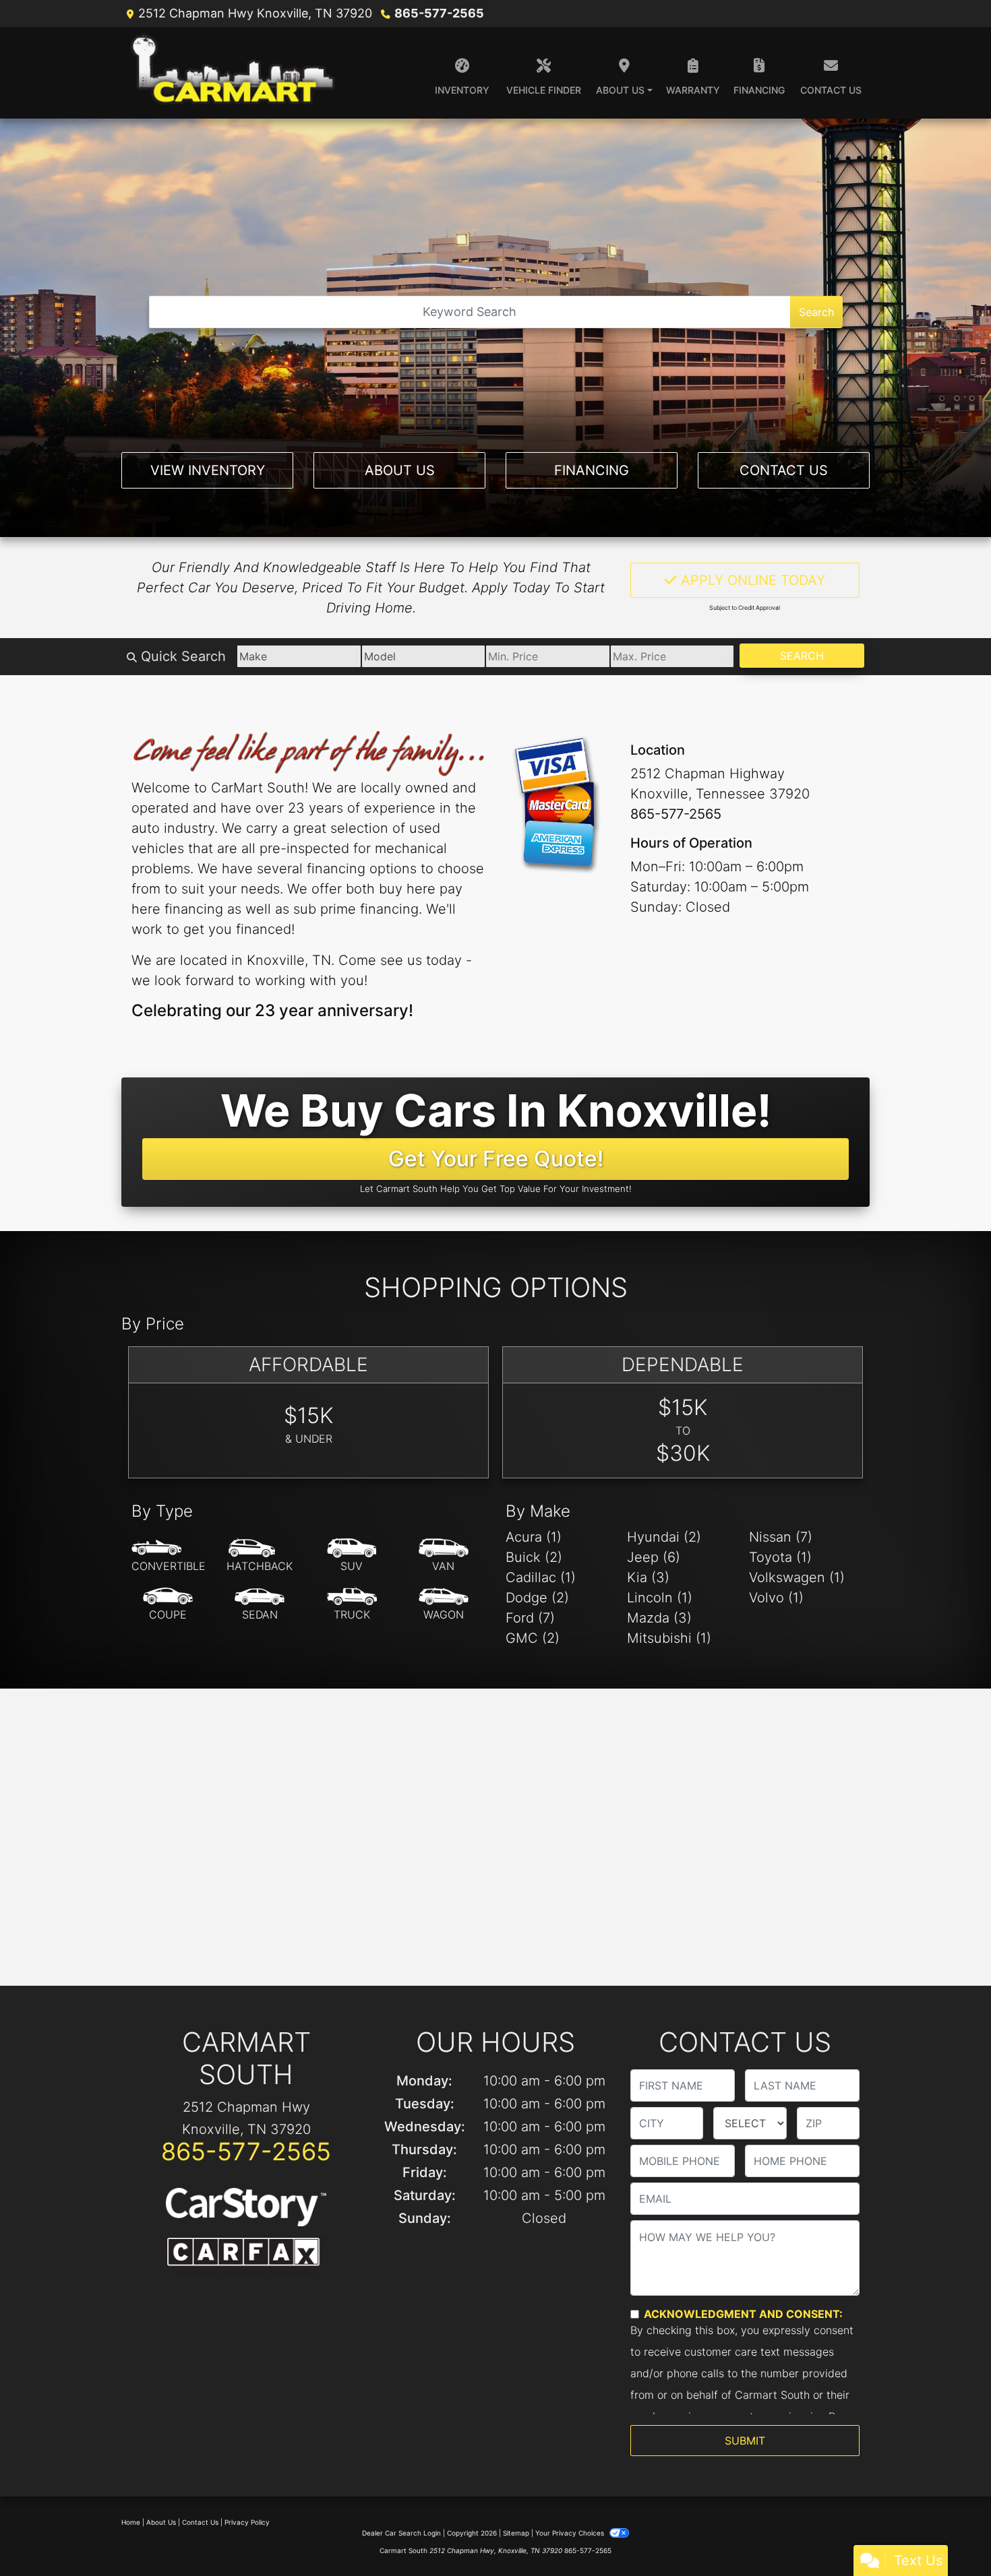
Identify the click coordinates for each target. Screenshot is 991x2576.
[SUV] (352, 1556)
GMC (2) (533, 1638)
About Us (400, 470)
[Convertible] (169, 1556)
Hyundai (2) (664, 1537)
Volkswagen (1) (797, 1577)
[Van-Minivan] (444, 1556)
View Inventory (208, 470)
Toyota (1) (780, 1557)
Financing (592, 470)
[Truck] (352, 1604)
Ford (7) (530, 1618)
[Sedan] (260, 1604)
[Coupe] (168, 1604)
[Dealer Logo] (235, 73)
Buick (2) (534, 1557)
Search (816, 312)
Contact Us (784, 470)
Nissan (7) (781, 1537)
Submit (745, 2441)
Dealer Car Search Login (401, 2533)
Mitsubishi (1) (669, 1638)
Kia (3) (648, 1577)
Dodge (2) (537, 1598)
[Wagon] (444, 1604)
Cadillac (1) (541, 1577)
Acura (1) (534, 1537)
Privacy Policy (247, 2522)
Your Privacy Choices (571, 2533)
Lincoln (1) (660, 1598)
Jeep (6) (654, 1557)
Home (131, 2522)
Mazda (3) (659, 1618)
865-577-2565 (439, 13)
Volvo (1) (776, 1598)
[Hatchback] (260, 1556)
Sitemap (516, 2533)
